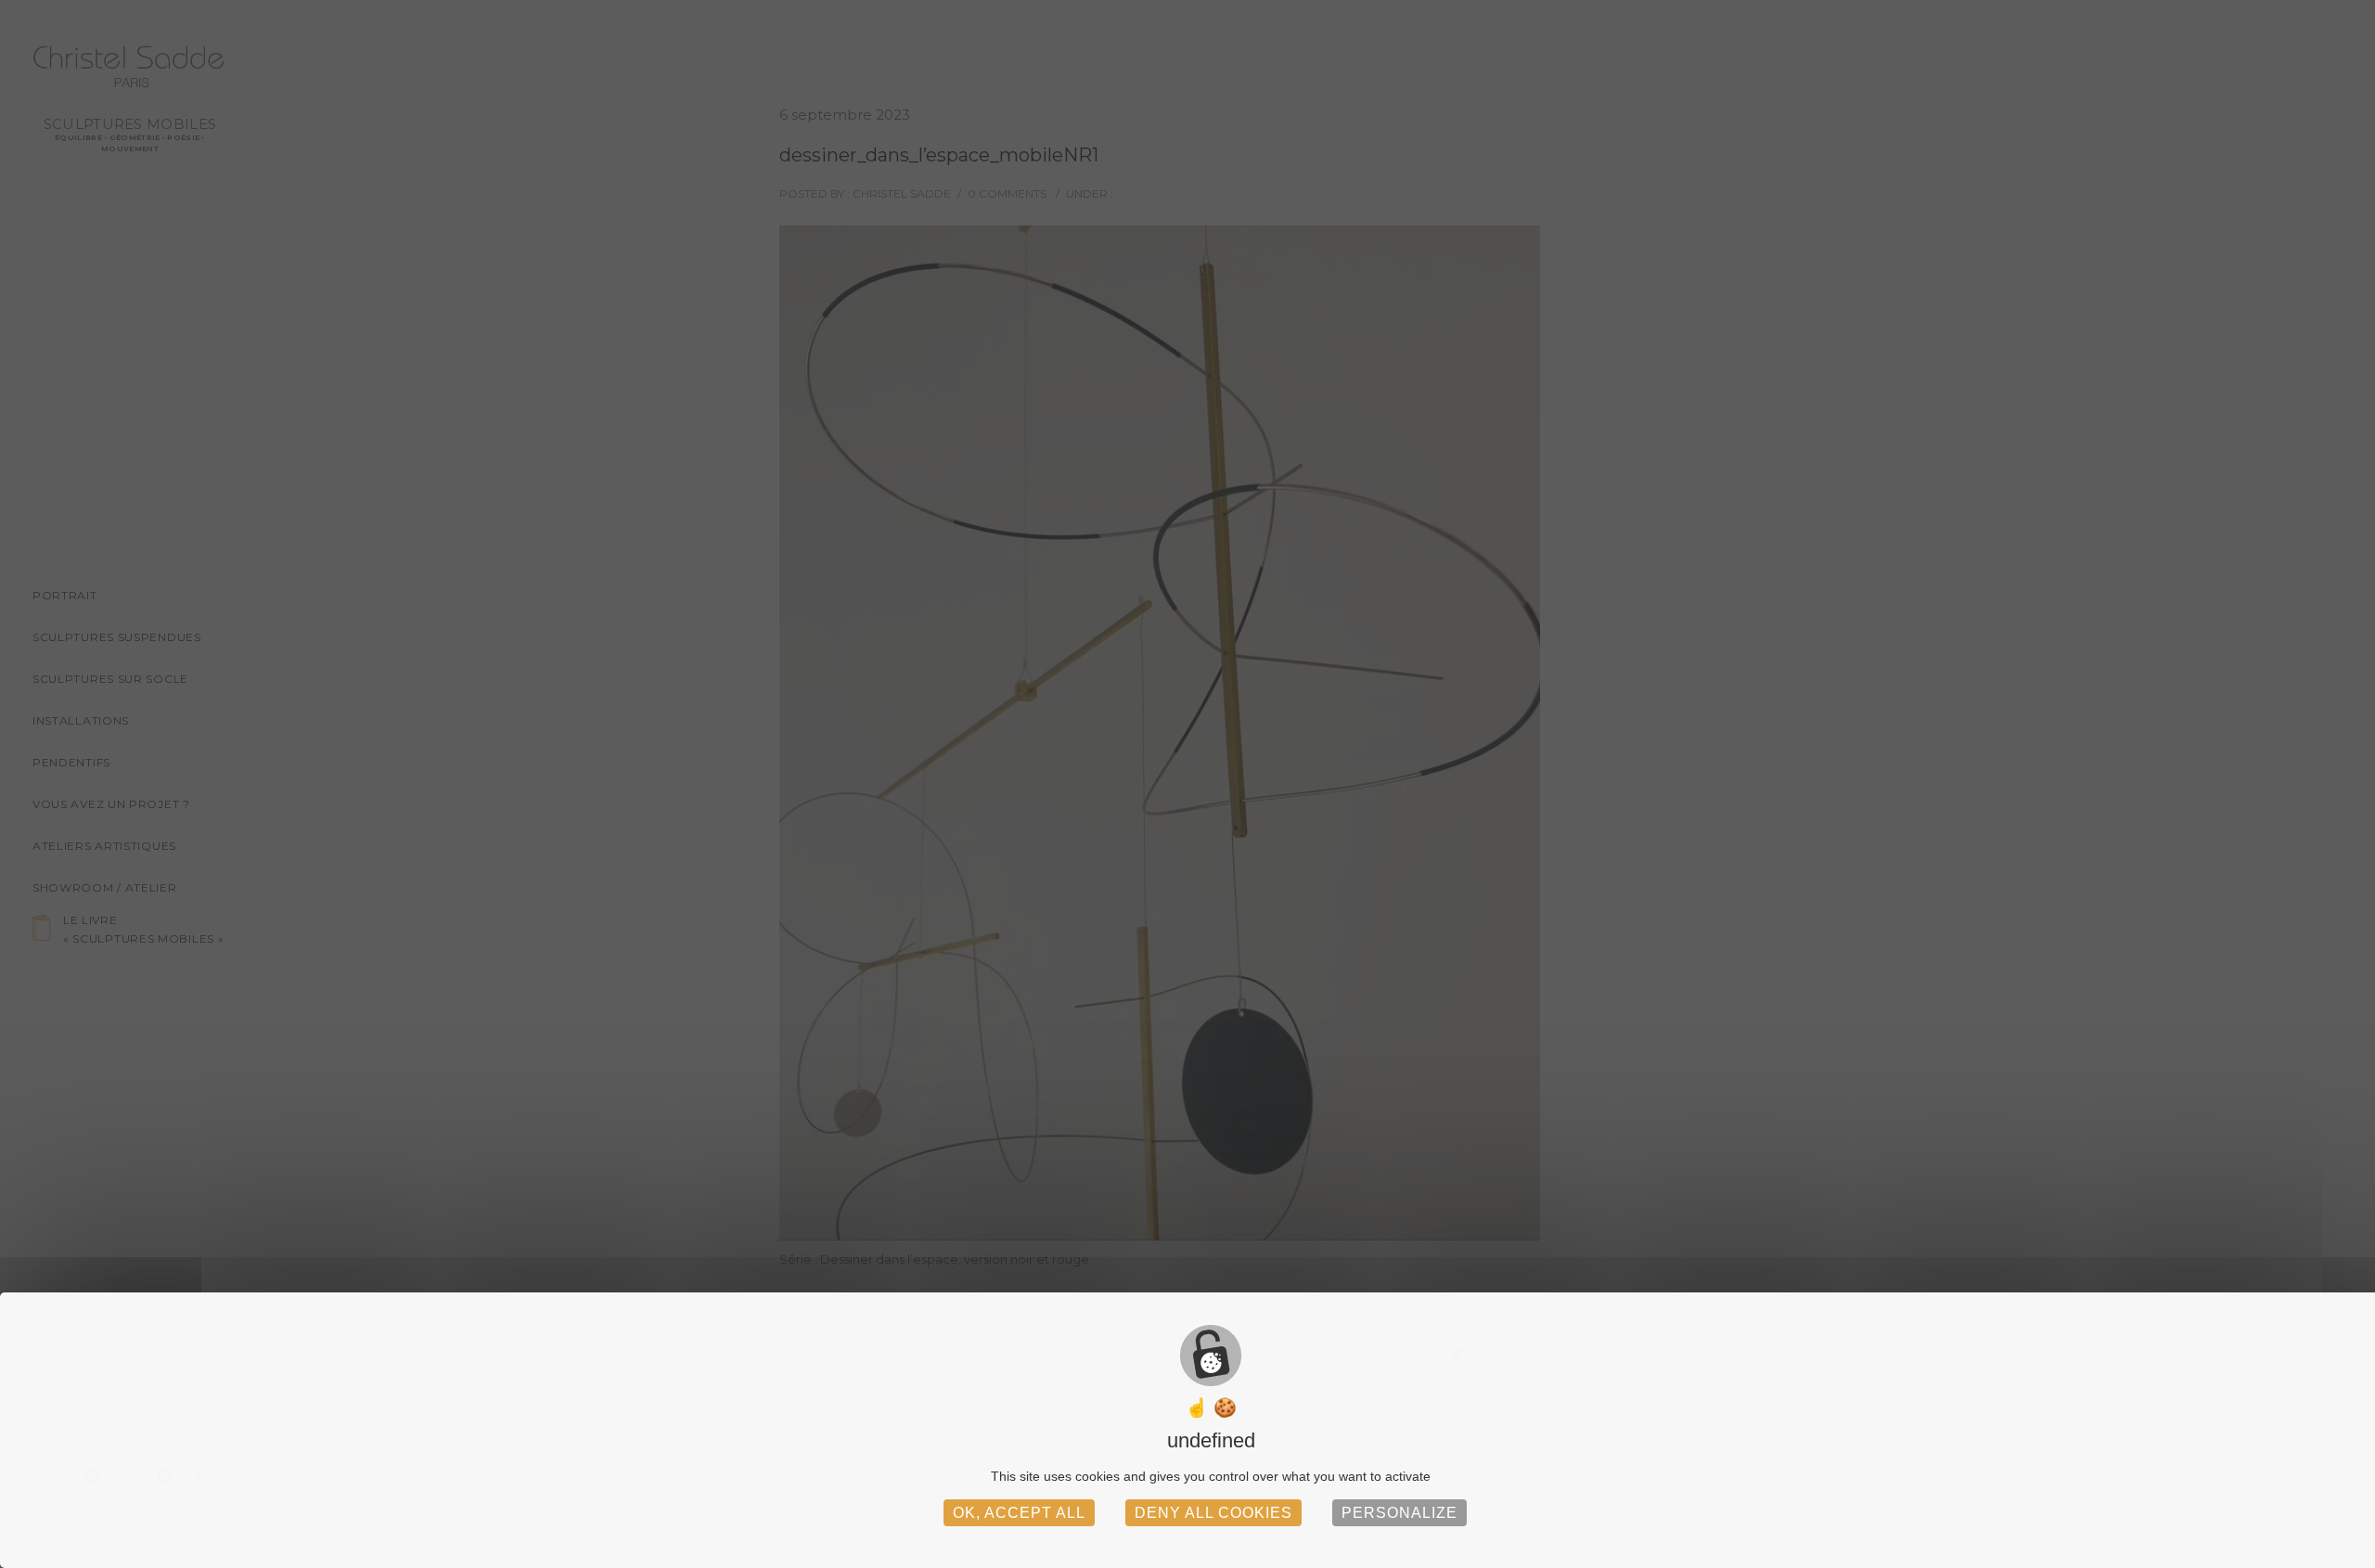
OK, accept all (1019, 1513)
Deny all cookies (1213, 1513)
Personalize (1399, 1513)
